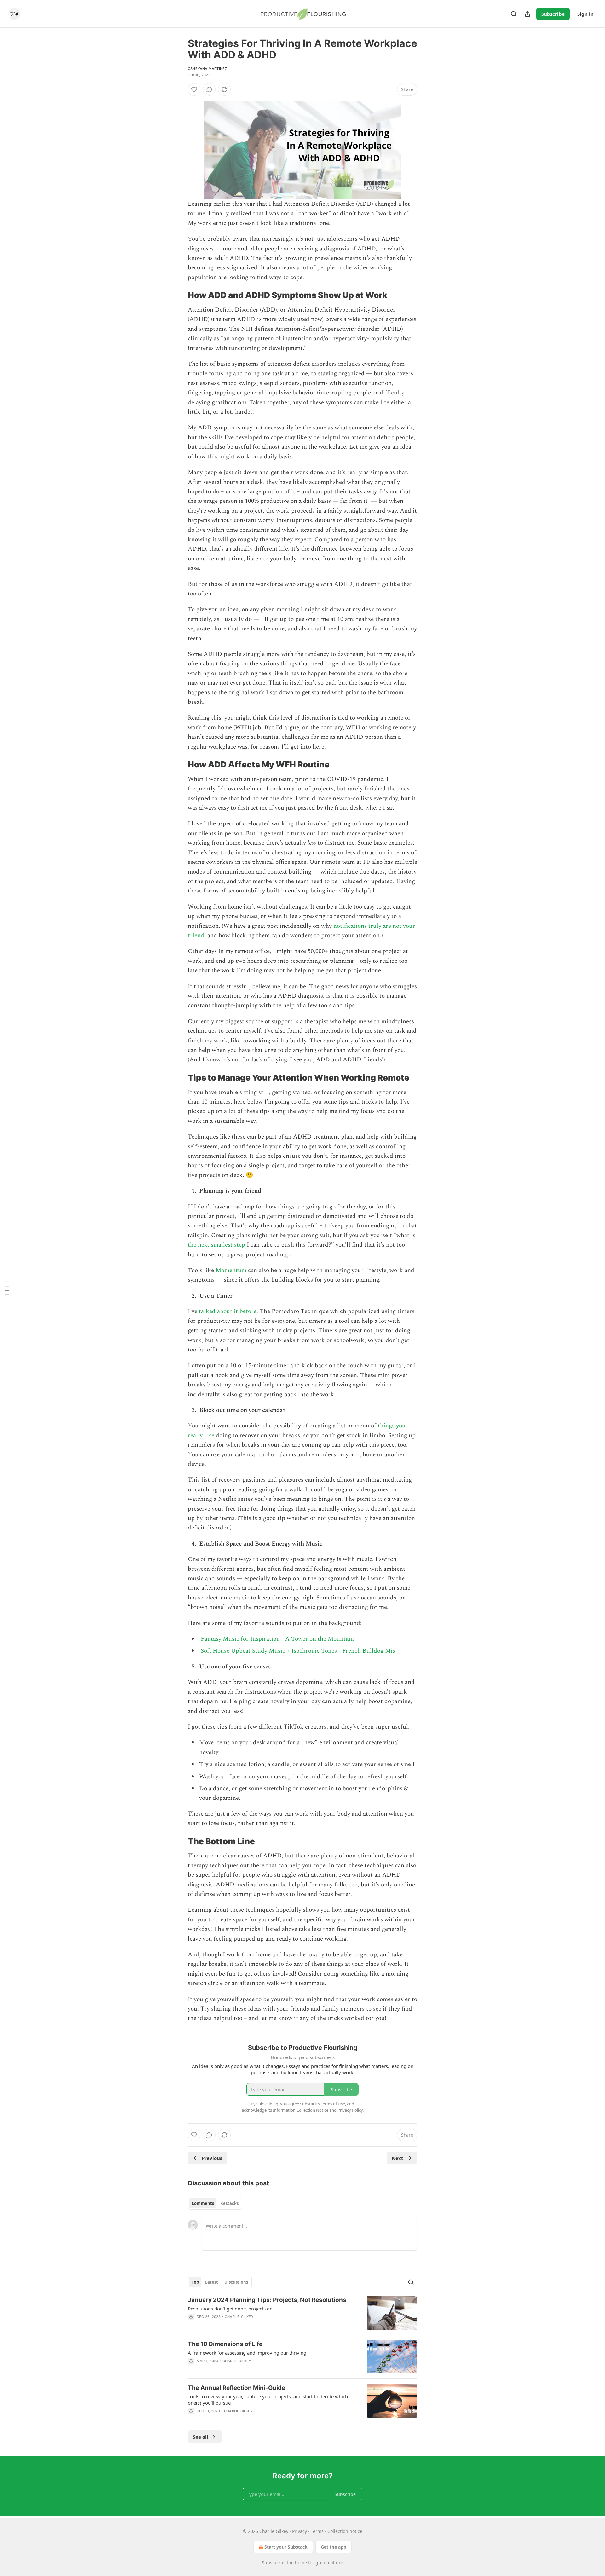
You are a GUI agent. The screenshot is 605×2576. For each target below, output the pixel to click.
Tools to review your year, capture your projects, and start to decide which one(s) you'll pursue (268, 2400)
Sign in (585, 14)
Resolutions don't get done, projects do (230, 2309)
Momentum (231, 1270)
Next (398, 2158)
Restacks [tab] (229, 2203)
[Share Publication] (527, 14)
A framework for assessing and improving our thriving (247, 2353)
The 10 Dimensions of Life (225, 2344)
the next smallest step (216, 1245)
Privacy (300, 2531)
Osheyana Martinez (207, 69)
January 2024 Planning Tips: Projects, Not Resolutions (267, 2300)
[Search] (514, 14)
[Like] (194, 89)
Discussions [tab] (236, 2282)
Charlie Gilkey (239, 2317)
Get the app (334, 2547)
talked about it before (228, 1311)
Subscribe (553, 14)
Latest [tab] (212, 2282)
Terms (317, 2531)
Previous (212, 2158)
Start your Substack (286, 2547)
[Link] (179, 295)
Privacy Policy (350, 2110)
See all (201, 2437)
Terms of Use (333, 2104)
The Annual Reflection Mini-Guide (236, 2388)
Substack (271, 2563)
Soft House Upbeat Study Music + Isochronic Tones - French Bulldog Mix (298, 1651)
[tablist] (215, 2203)
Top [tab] (195, 2282)
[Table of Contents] (7, 1288)
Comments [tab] (203, 2203)
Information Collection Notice (301, 2110)
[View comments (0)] (209, 89)
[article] (302, 2313)
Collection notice (345, 2531)
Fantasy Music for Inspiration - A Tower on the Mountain (277, 1639)
